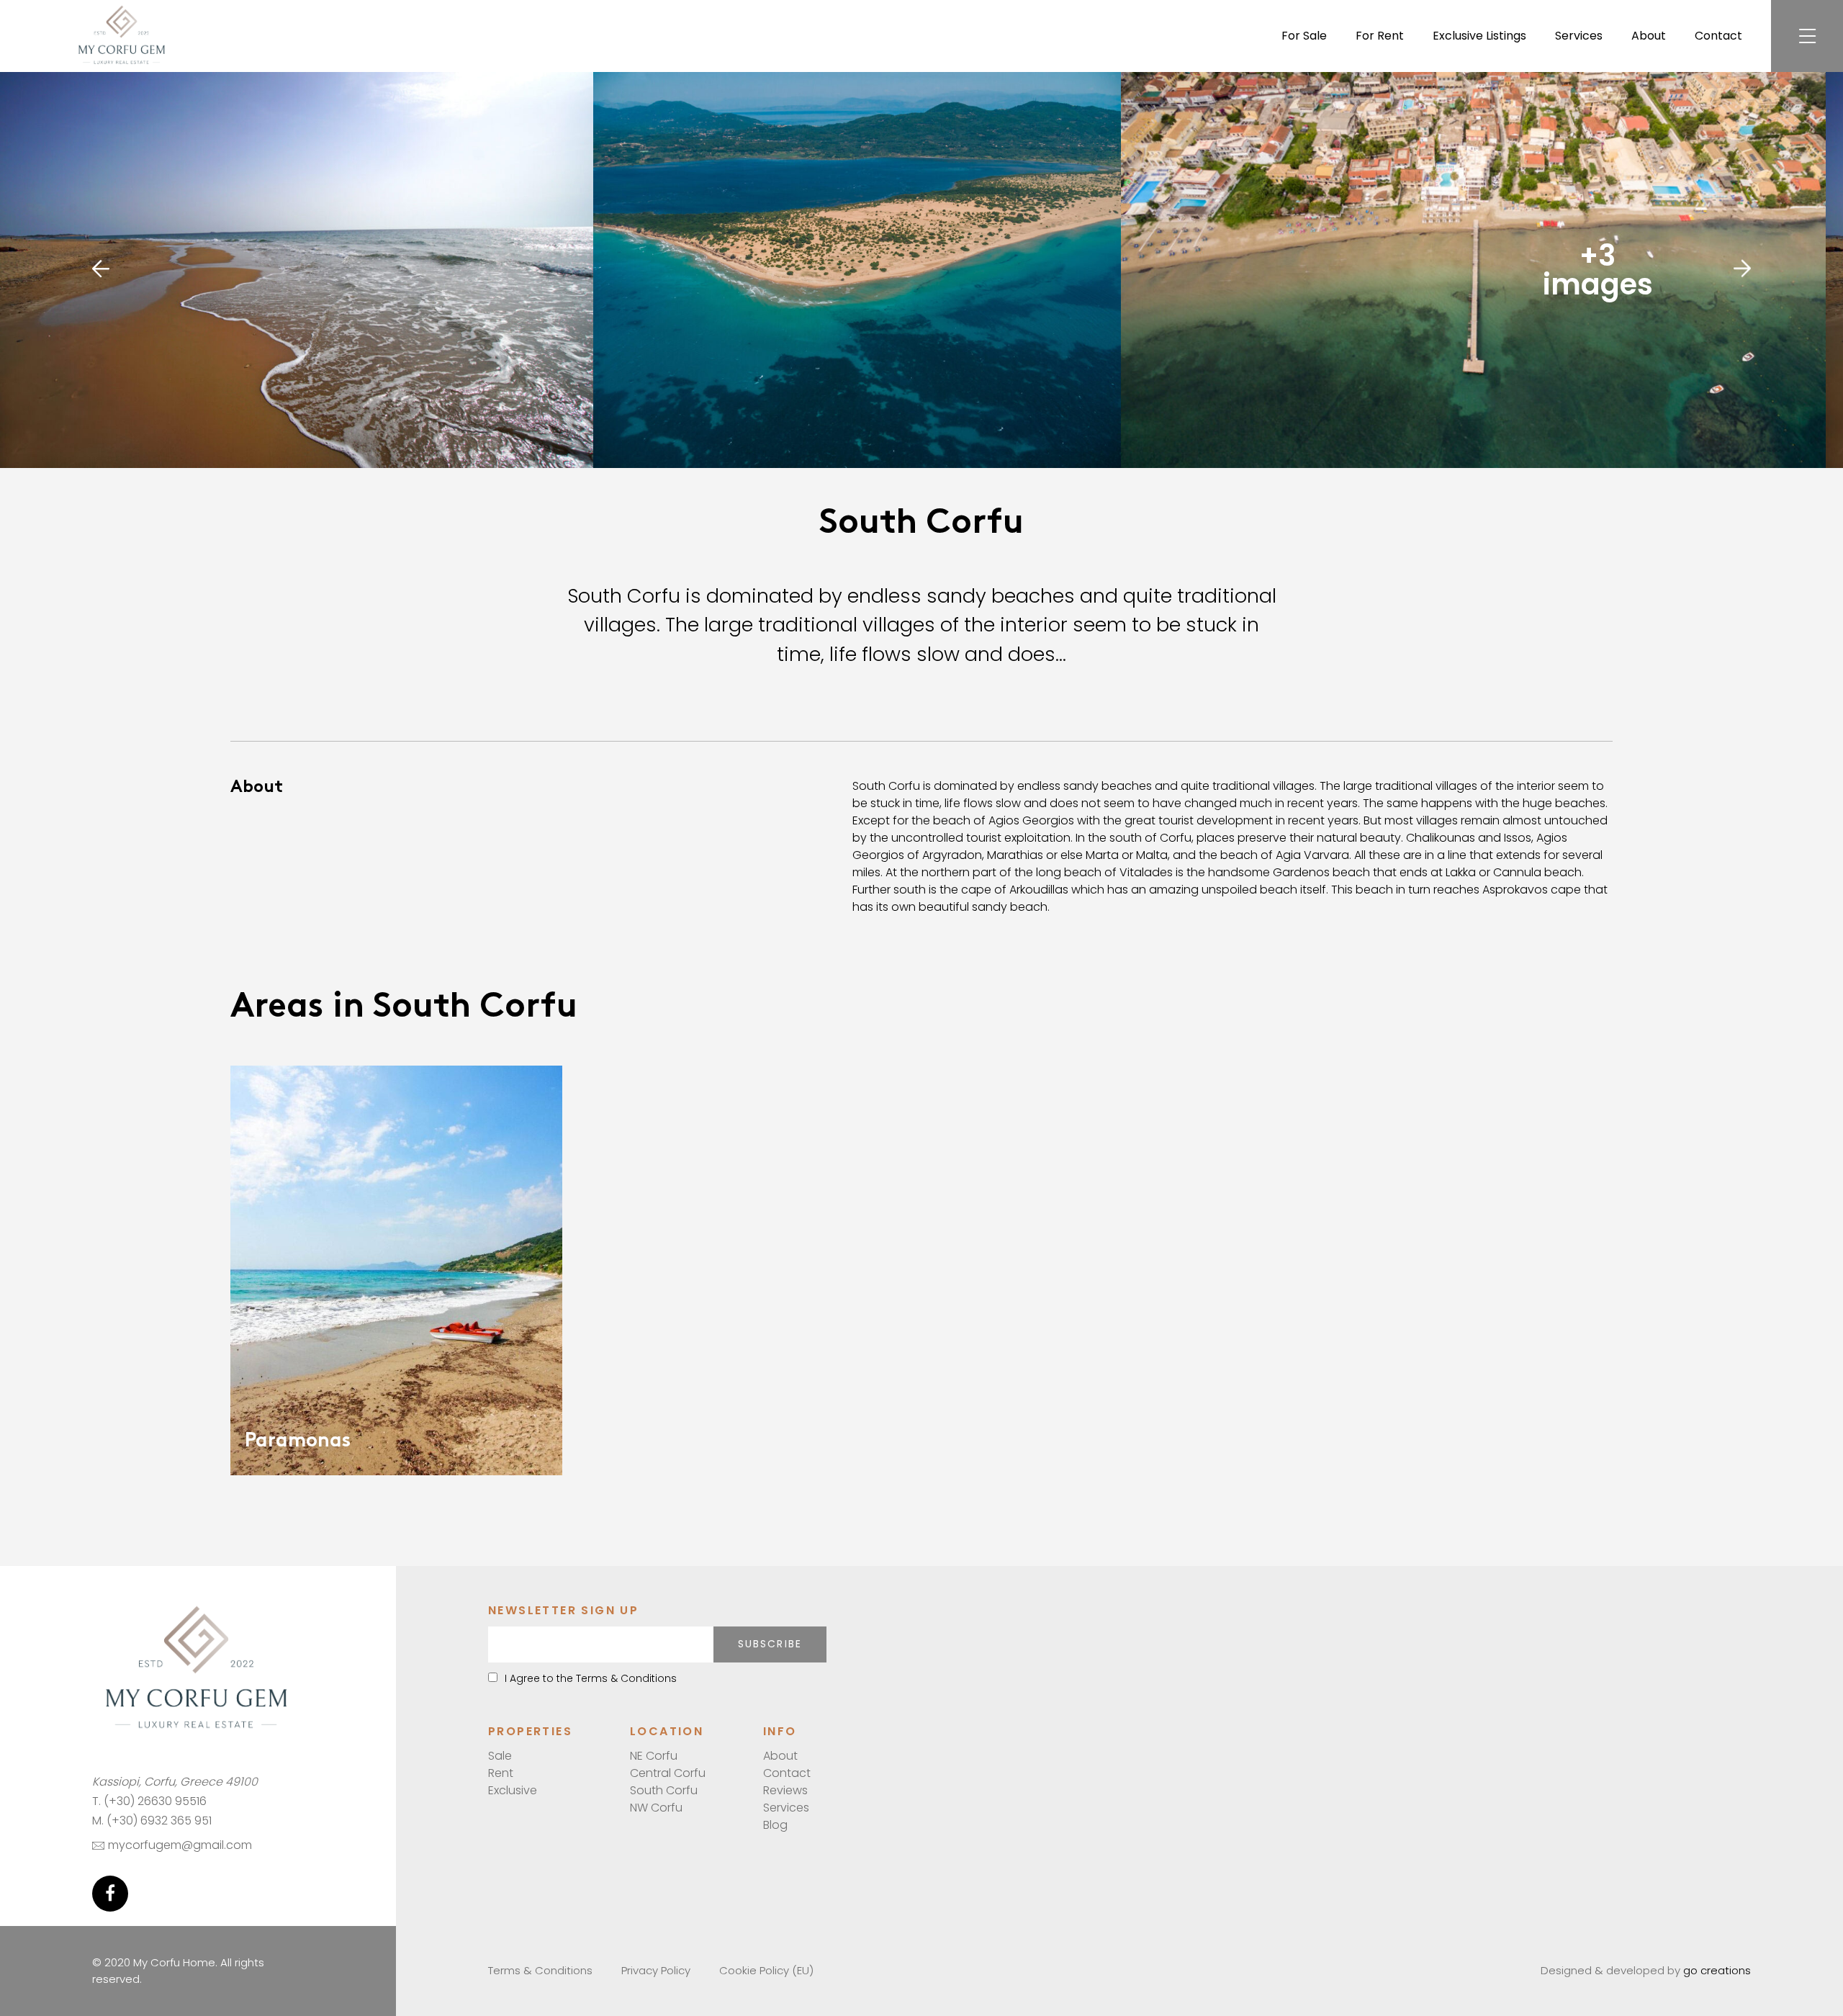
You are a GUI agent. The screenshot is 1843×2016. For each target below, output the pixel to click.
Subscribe (770, 1644)
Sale (500, 1756)
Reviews (785, 1790)
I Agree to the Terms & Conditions (591, 1678)
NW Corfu (656, 1808)
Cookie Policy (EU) (766, 1970)
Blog (775, 1825)
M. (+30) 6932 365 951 (152, 1821)
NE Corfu (654, 1756)
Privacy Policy (656, 1970)
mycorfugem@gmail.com (180, 1845)
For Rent (1380, 36)
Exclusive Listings (1479, 36)
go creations (1717, 1970)
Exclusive (513, 1790)
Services (1579, 36)
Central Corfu (668, 1773)
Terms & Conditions (540, 1970)
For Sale (1304, 36)
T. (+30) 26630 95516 (149, 1801)
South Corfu (664, 1790)
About (1649, 36)
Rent (501, 1773)
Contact (1718, 36)
